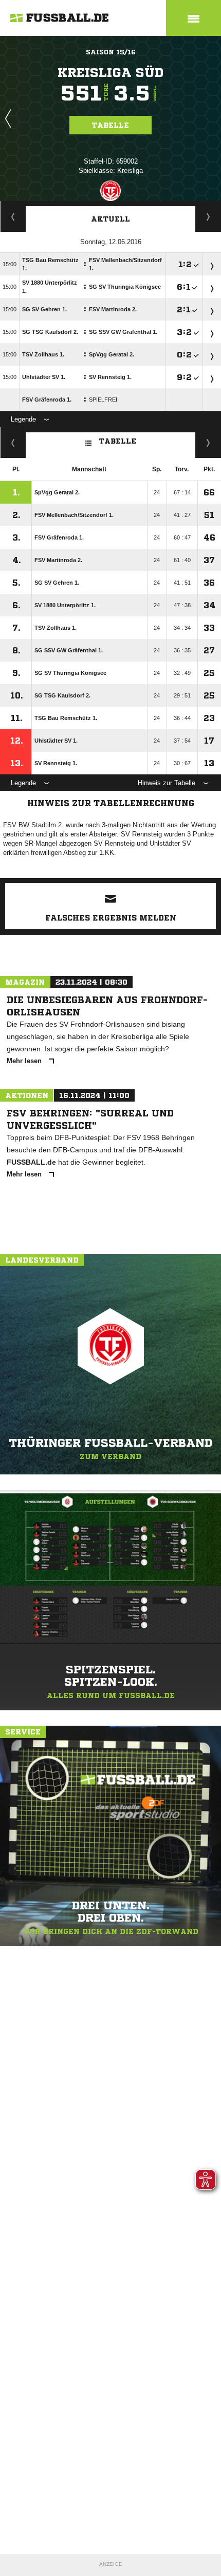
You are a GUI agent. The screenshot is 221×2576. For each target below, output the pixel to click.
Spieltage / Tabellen (208, 216)
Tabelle (110, 125)
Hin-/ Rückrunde (208, 443)
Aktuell (110, 219)
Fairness (13, 443)
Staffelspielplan (13, 216)
